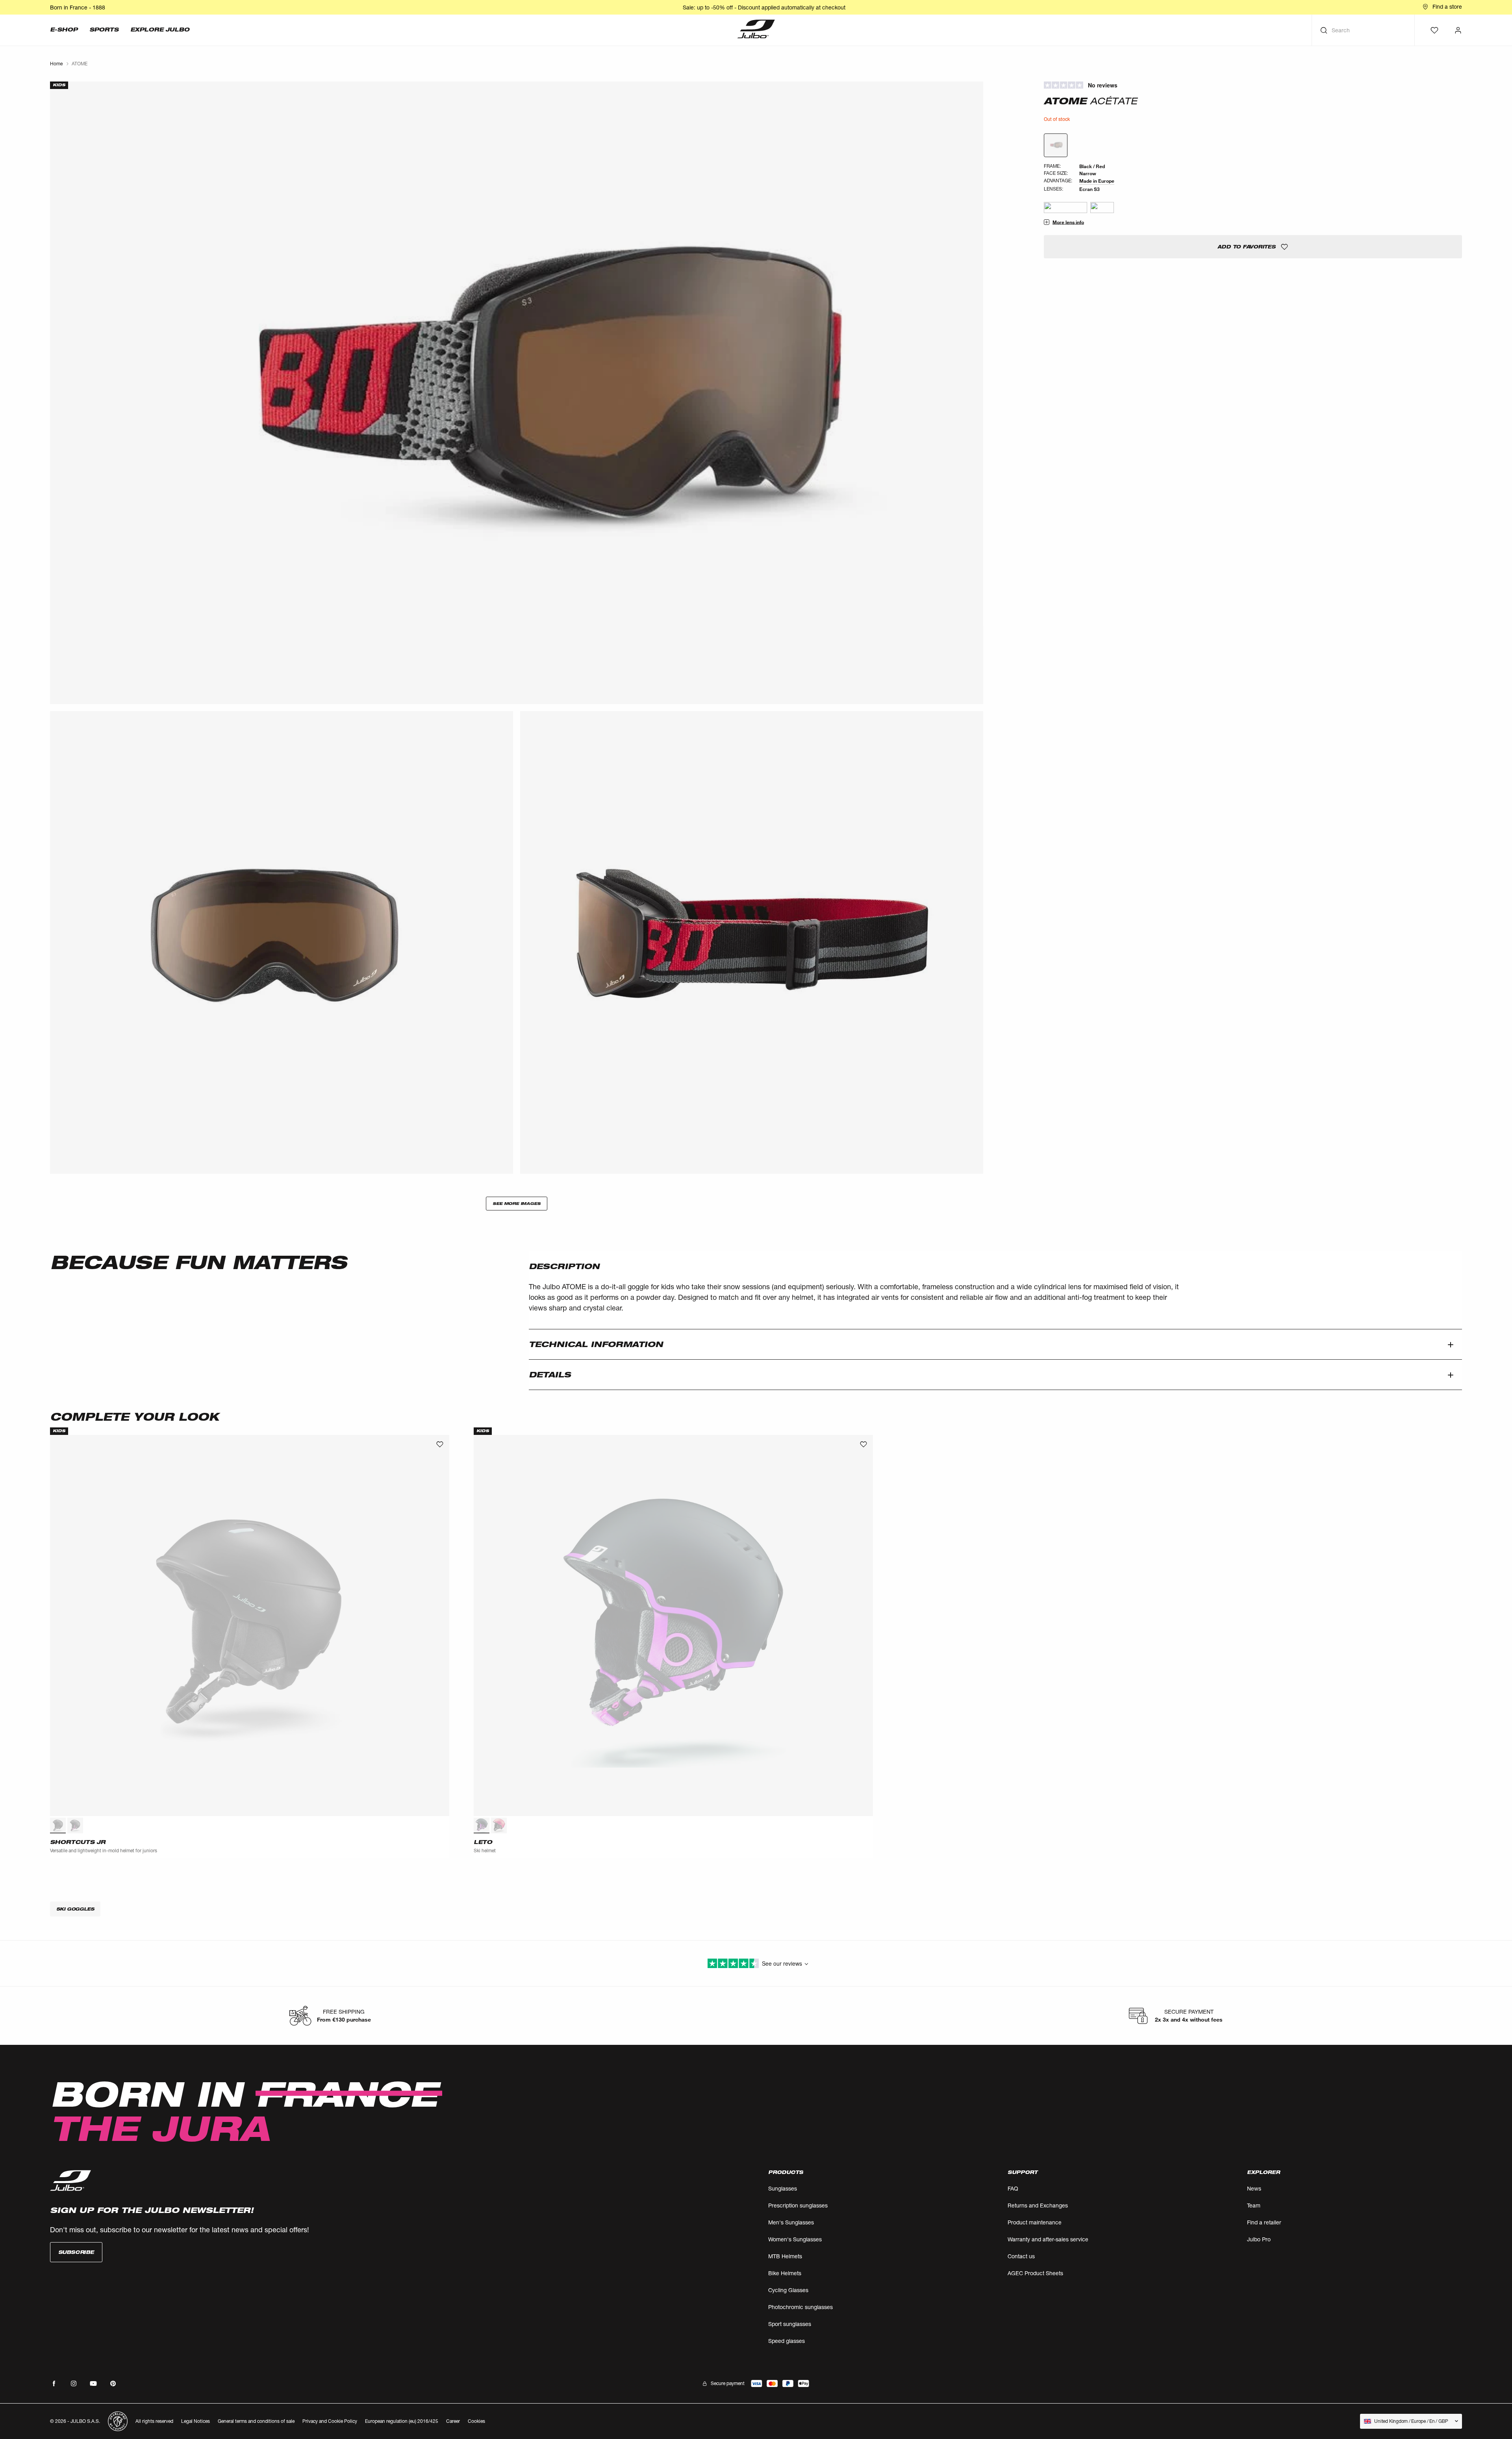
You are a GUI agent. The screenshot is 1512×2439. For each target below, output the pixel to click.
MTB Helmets (785, 2256)
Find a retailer (1264, 2222)
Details (550, 1375)
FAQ (1013, 2188)
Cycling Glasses (788, 2290)
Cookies (476, 2421)
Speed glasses (787, 2341)
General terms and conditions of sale (256, 2421)
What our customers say (1253, 85)
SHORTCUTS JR (78, 1842)
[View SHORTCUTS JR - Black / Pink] (75, 1826)
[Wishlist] (1434, 30)
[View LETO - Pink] (499, 1826)
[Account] (1458, 30)
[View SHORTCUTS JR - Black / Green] (58, 1826)
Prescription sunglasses (798, 2205)
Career (453, 2421)
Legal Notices (195, 2421)
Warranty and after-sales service (1048, 2239)
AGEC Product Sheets (1035, 2273)
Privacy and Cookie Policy (330, 2421)
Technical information (596, 1344)
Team (1254, 2205)
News (1254, 2188)
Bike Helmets (785, 2273)
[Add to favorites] (440, 1444)
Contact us (1021, 2256)
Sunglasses (783, 2188)
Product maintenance (1035, 2222)
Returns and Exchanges (1038, 2205)
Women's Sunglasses (795, 2239)
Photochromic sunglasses (800, 2307)
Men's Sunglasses (791, 2222)
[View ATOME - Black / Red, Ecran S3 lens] (1056, 145)
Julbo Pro (1259, 2239)
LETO (483, 1842)
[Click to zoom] (517, 393)
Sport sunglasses (790, 2324)
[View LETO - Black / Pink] (482, 1826)
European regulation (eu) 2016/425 (402, 2421)
